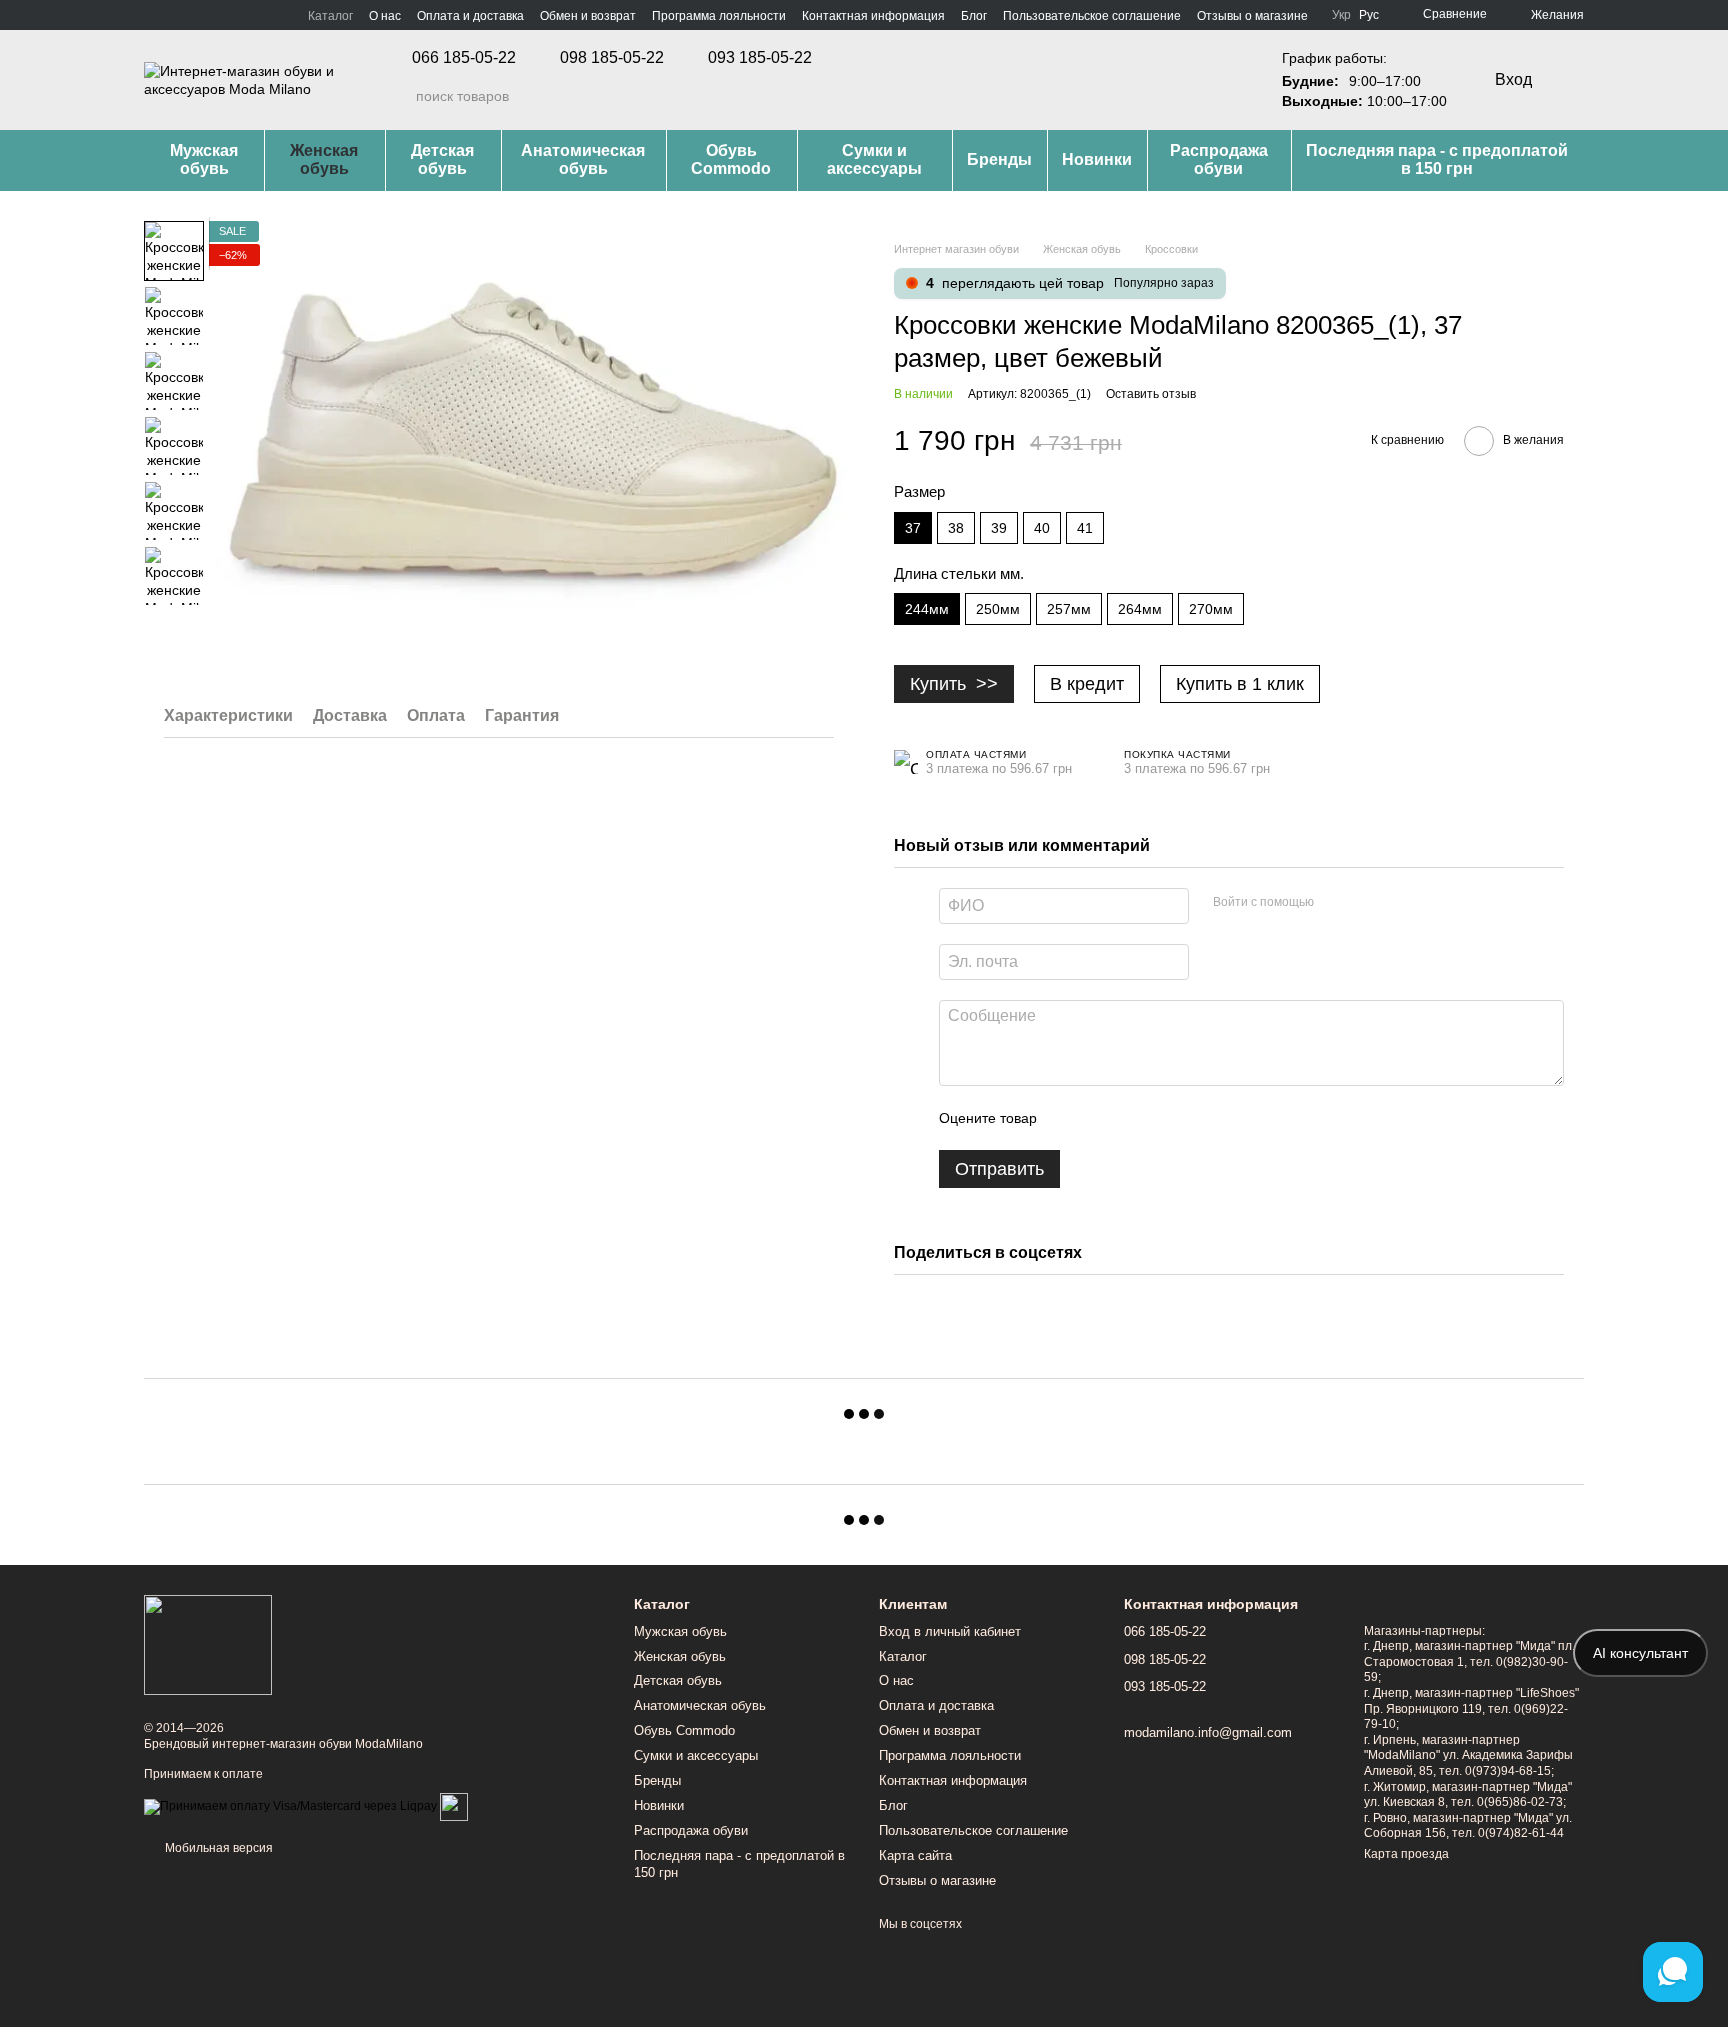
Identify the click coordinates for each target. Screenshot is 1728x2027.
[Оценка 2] (1102, 1118)
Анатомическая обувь (583, 159)
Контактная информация (873, 16)
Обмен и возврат (588, 16)
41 (1085, 528)
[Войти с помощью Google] (1368, 903)
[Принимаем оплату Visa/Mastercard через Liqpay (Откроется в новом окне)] (290, 1806)
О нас (385, 16)
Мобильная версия (217, 1848)
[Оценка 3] (1134, 1118)
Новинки (1097, 159)
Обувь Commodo (731, 159)
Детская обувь (442, 159)
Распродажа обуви (1219, 159)
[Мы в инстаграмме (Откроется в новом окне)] (176, 15)
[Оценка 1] (1070, 1118)
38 (956, 528)
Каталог (330, 16)
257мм (1069, 609)
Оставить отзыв (1151, 394)
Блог (974, 16)
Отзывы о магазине (1252, 16)
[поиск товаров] (400, 96)
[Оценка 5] (1198, 1118)
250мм (998, 609)
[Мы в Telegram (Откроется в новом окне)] (200, 15)
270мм (1211, 609)
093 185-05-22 (760, 58)
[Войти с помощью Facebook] (1336, 903)
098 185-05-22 (612, 58)
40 (1042, 528)
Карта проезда (1406, 1854)
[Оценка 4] (1166, 1118)
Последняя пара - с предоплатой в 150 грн (1437, 159)
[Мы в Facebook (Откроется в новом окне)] (152, 15)
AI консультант (1640, 1653)
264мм (1140, 609)
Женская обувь (324, 159)
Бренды (999, 159)
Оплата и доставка (470, 16)
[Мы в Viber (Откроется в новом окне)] (224, 15)
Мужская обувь (204, 159)
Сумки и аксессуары (874, 159)
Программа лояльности (719, 16)
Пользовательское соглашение (1092, 16)
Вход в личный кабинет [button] (950, 1631)
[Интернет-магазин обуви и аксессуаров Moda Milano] (208, 1645)
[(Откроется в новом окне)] (454, 1806)
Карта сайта (915, 1855)
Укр (1341, 15)
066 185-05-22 (464, 58)
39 (999, 528)
